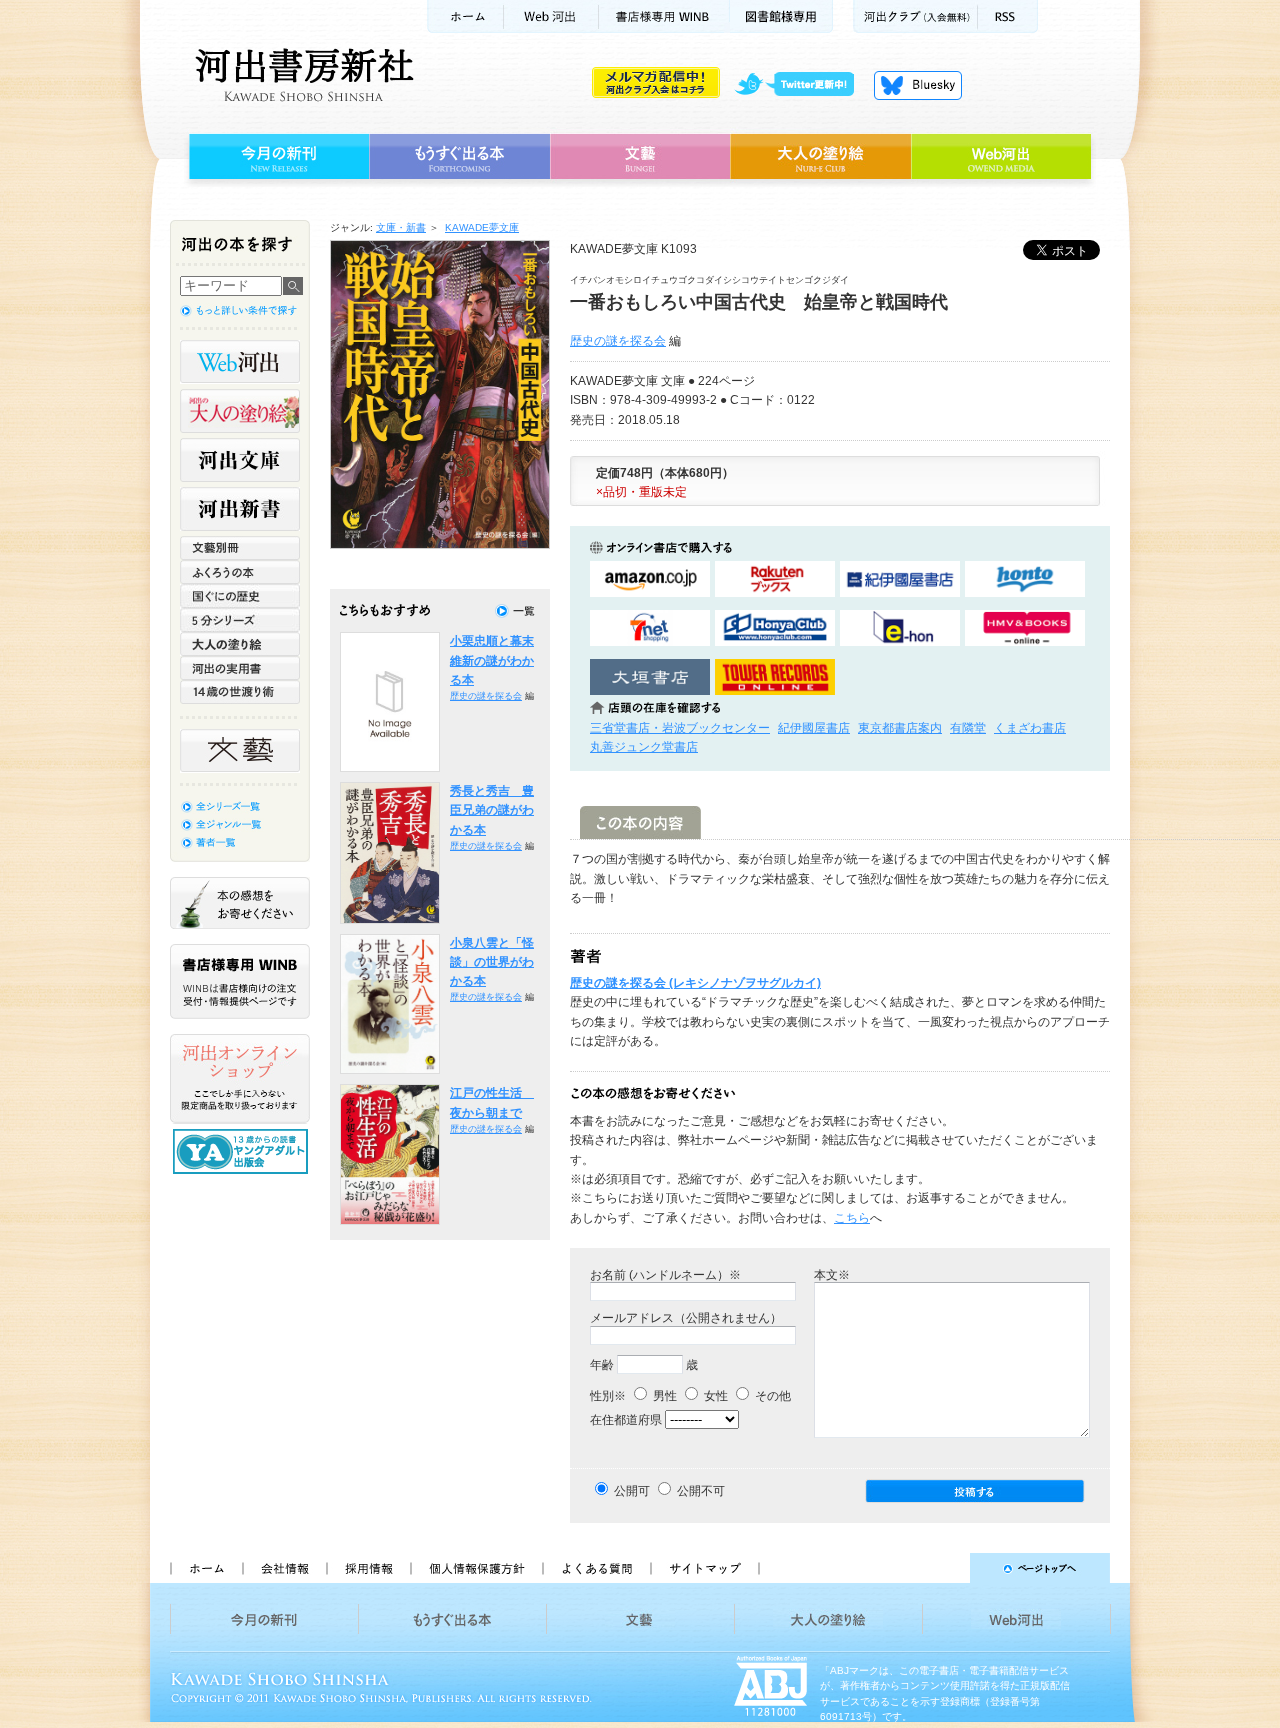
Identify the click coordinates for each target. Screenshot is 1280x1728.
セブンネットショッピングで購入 (650, 628)
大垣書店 (650, 677)
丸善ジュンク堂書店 (644, 747)
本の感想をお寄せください (240, 903)
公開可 (632, 1491)
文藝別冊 (240, 548)
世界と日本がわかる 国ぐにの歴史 (240, 596)
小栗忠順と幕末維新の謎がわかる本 (492, 660)
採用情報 (368, 1568)
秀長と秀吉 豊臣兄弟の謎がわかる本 (492, 810)
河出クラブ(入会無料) (915, 16)
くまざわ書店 (1030, 728)
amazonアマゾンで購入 (650, 579)
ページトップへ (943, 1568)
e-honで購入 (900, 628)
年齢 (602, 1365)
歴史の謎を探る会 (618, 341)
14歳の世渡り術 (240, 692)
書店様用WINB (664, 16)
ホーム (465, 16)
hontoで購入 (1025, 579)
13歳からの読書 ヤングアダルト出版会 (243, 1151)
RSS (1008, 16)
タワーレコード (775, 677)
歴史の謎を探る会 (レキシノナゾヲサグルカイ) (695, 983)
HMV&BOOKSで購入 (1025, 628)
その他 (771, 1396)
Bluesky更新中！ (918, 85)
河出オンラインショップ (240, 1079)
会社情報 (284, 1568)
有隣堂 (968, 728)
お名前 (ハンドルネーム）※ (665, 1275)
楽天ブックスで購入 (775, 579)
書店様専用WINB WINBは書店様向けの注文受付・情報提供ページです (240, 981)
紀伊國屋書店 (814, 728)
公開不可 (701, 1491)
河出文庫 (240, 460)
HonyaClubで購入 (775, 628)
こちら (852, 1218)
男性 (663, 1396)
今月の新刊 (276, 157)
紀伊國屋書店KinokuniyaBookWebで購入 (900, 579)
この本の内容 (640, 822)
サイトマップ (705, 1568)
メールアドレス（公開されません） (686, 1318)
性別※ (608, 1396)
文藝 (640, 157)
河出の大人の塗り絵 (240, 411)
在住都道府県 (626, 1420)
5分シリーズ (240, 620)
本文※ (832, 1275)
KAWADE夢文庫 (482, 227)
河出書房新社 (301, 75)
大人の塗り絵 (820, 157)
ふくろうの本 (240, 572)
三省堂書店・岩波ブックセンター (680, 728)
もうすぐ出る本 (459, 157)
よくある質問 (596, 1568)
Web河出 (551, 16)
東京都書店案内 (900, 728)
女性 (714, 1396)
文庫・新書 (401, 227)
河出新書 (240, 509)
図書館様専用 (781, 16)
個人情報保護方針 (476, 1568)
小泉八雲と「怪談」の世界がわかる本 (492, 962)
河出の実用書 (240, 668)
